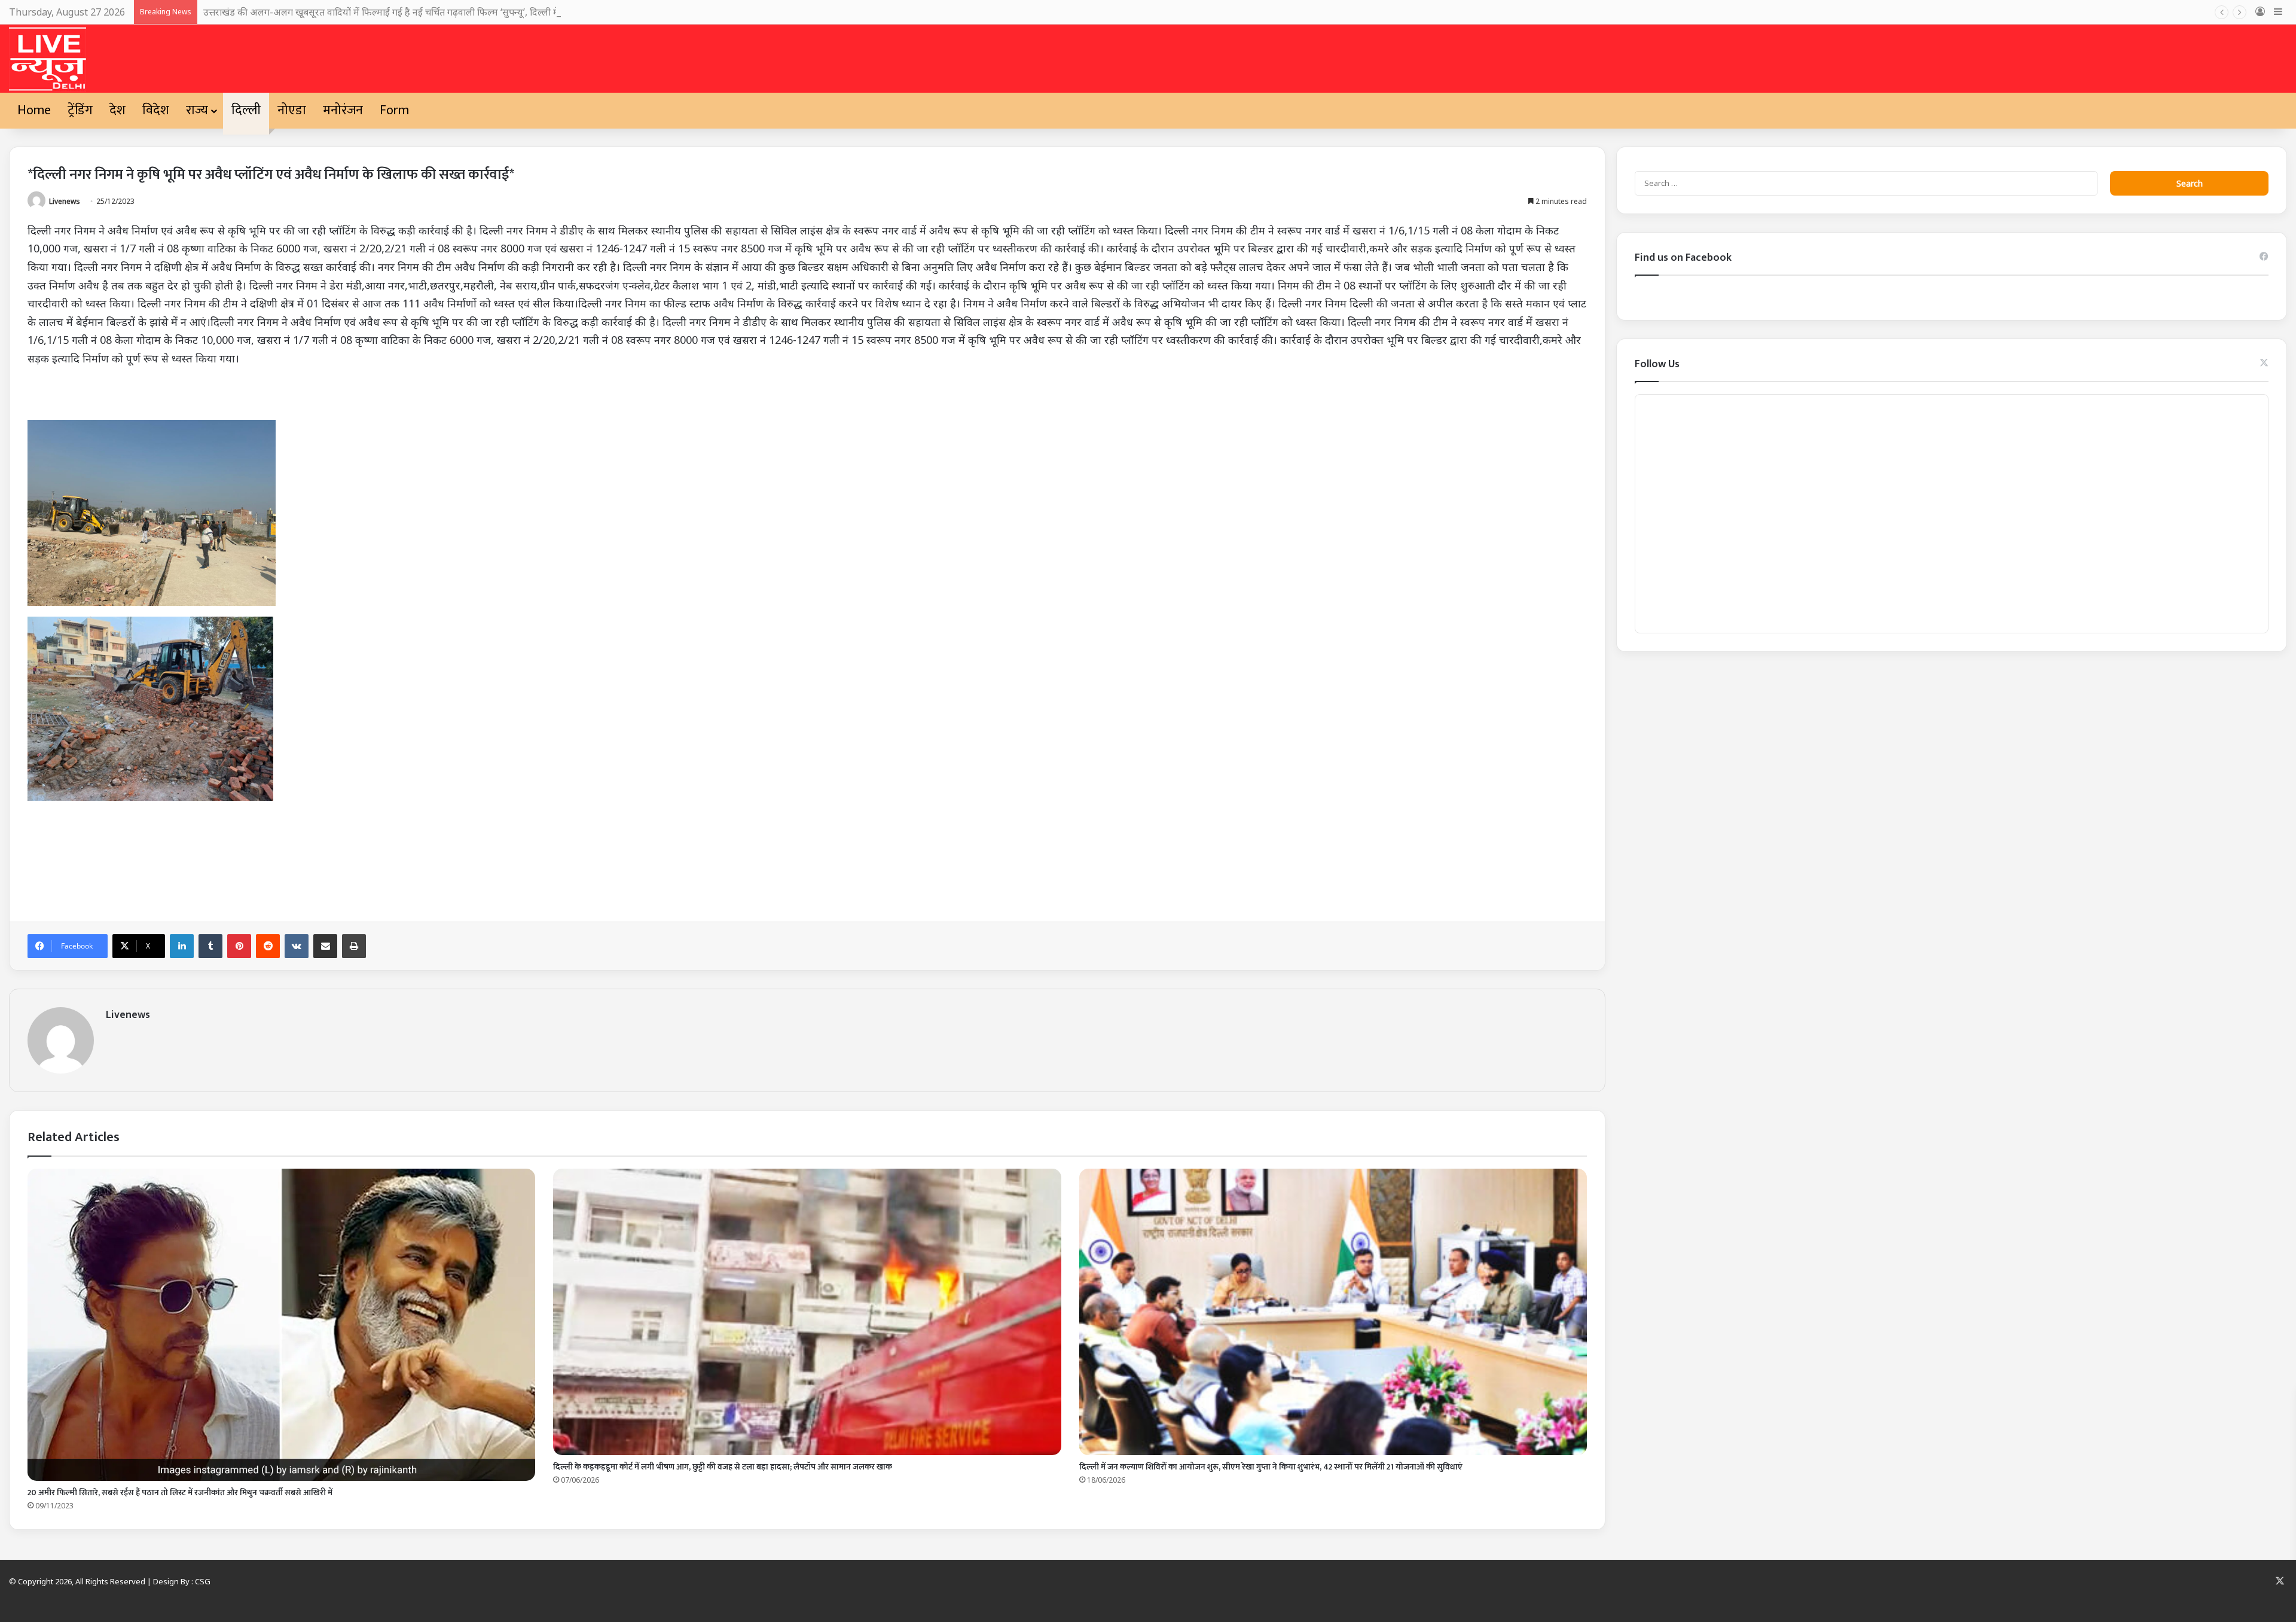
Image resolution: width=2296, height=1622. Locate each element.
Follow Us (1657, 364)
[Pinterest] (239, 946)
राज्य (197, 110)
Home (34, 110)
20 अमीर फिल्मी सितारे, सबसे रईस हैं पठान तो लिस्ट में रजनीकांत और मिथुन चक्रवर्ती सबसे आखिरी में (180, 1493)
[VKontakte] (297, 946)
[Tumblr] (210, 946)
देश (117, 110)
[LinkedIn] (182, 946)
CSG (203, 1581)
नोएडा (292, 110)
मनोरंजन (343, 110)
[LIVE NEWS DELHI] (48, 59)
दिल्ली (246, 110)
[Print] (354, 946)
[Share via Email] (325, 946)
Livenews (65, 201)
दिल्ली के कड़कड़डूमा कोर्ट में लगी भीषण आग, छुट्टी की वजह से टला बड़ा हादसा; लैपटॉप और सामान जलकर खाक (723, 1467)
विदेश (156, 110)
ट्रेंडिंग (80, 110)
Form (394, 110)
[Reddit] (268, 946)
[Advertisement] (386, 860)
